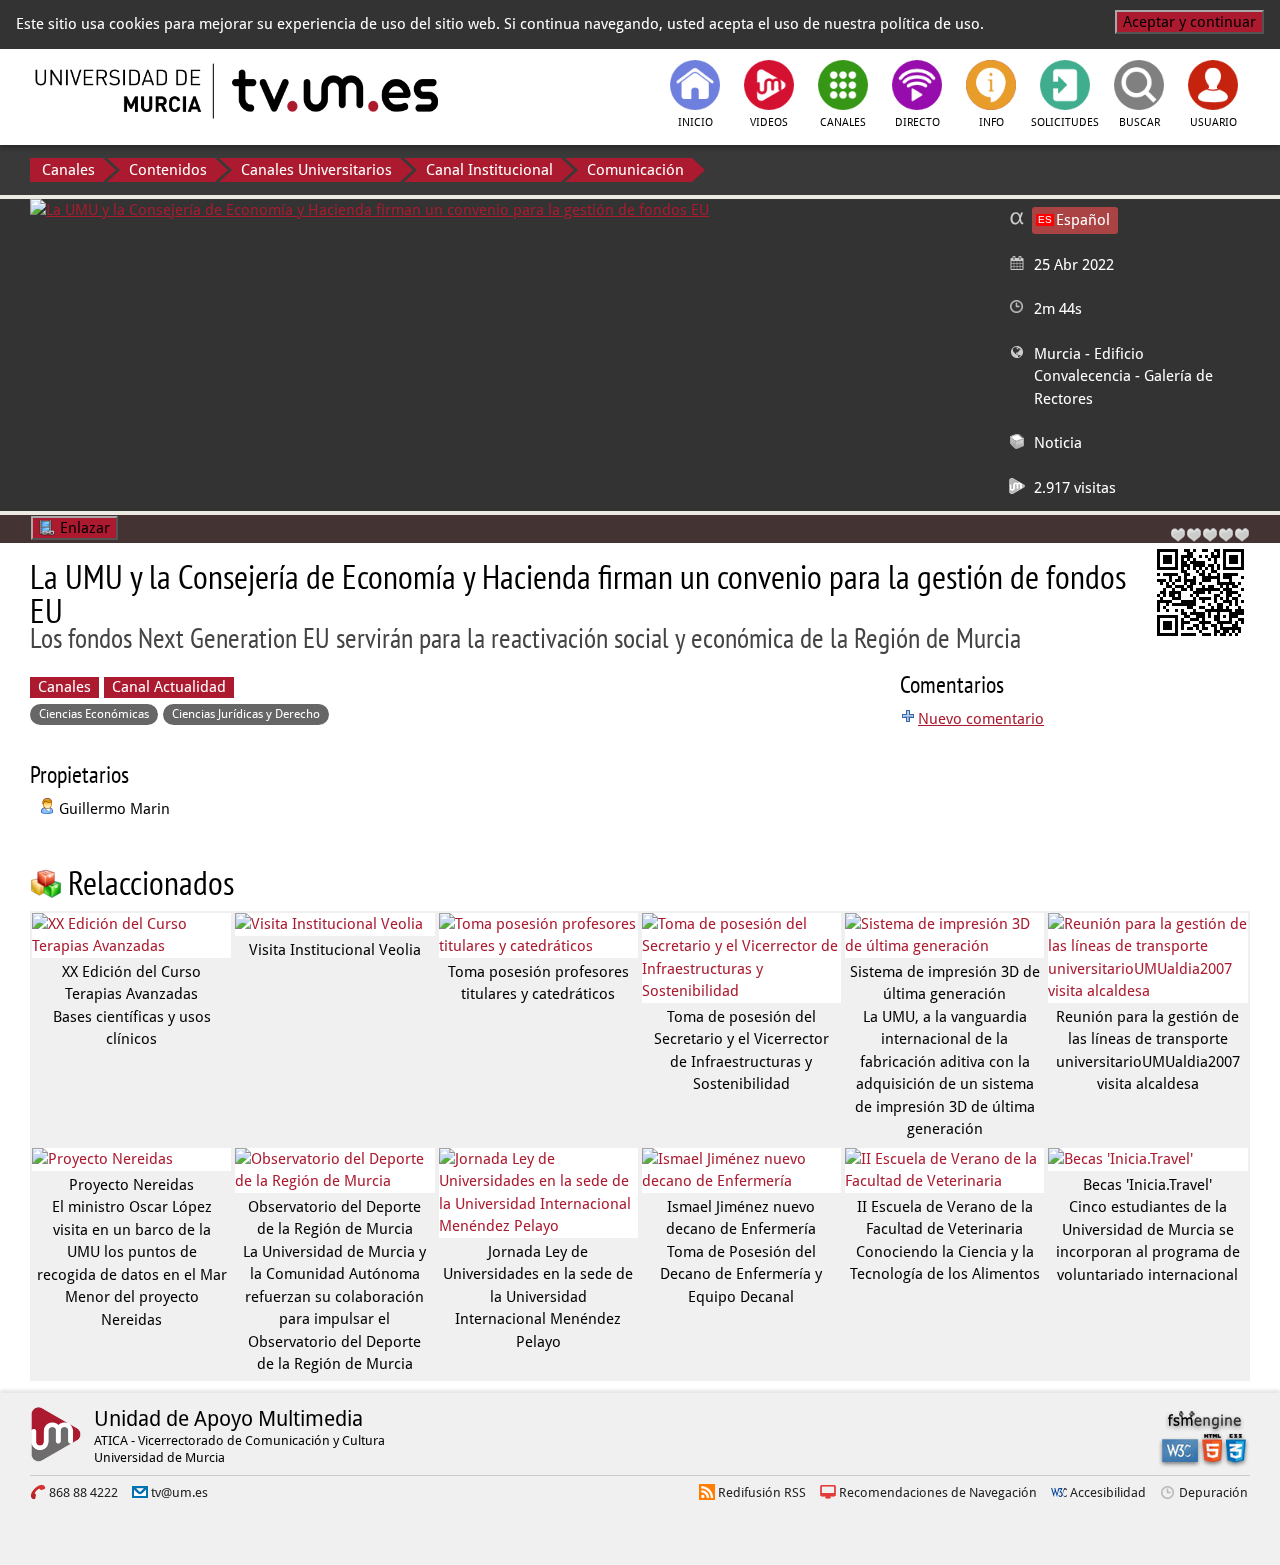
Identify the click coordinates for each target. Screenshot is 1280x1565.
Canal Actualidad (169, 687)
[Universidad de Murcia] (120, 91)
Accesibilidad (1108, 1492)
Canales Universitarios (316, 170)
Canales (68, 170)
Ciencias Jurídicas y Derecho (246, 714)
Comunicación (635, 170)
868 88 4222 (83, 1492)
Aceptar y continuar (1189, 22)
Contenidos (168, 170)
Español (1083, 220)
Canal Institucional (489, 170)
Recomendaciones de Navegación (938, 1492)
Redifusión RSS (762, 1492)
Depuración (1213, 1492)
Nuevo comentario (981, 719)
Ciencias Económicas (94, 714)
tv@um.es (179, 1492)
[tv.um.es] (333, 91)
